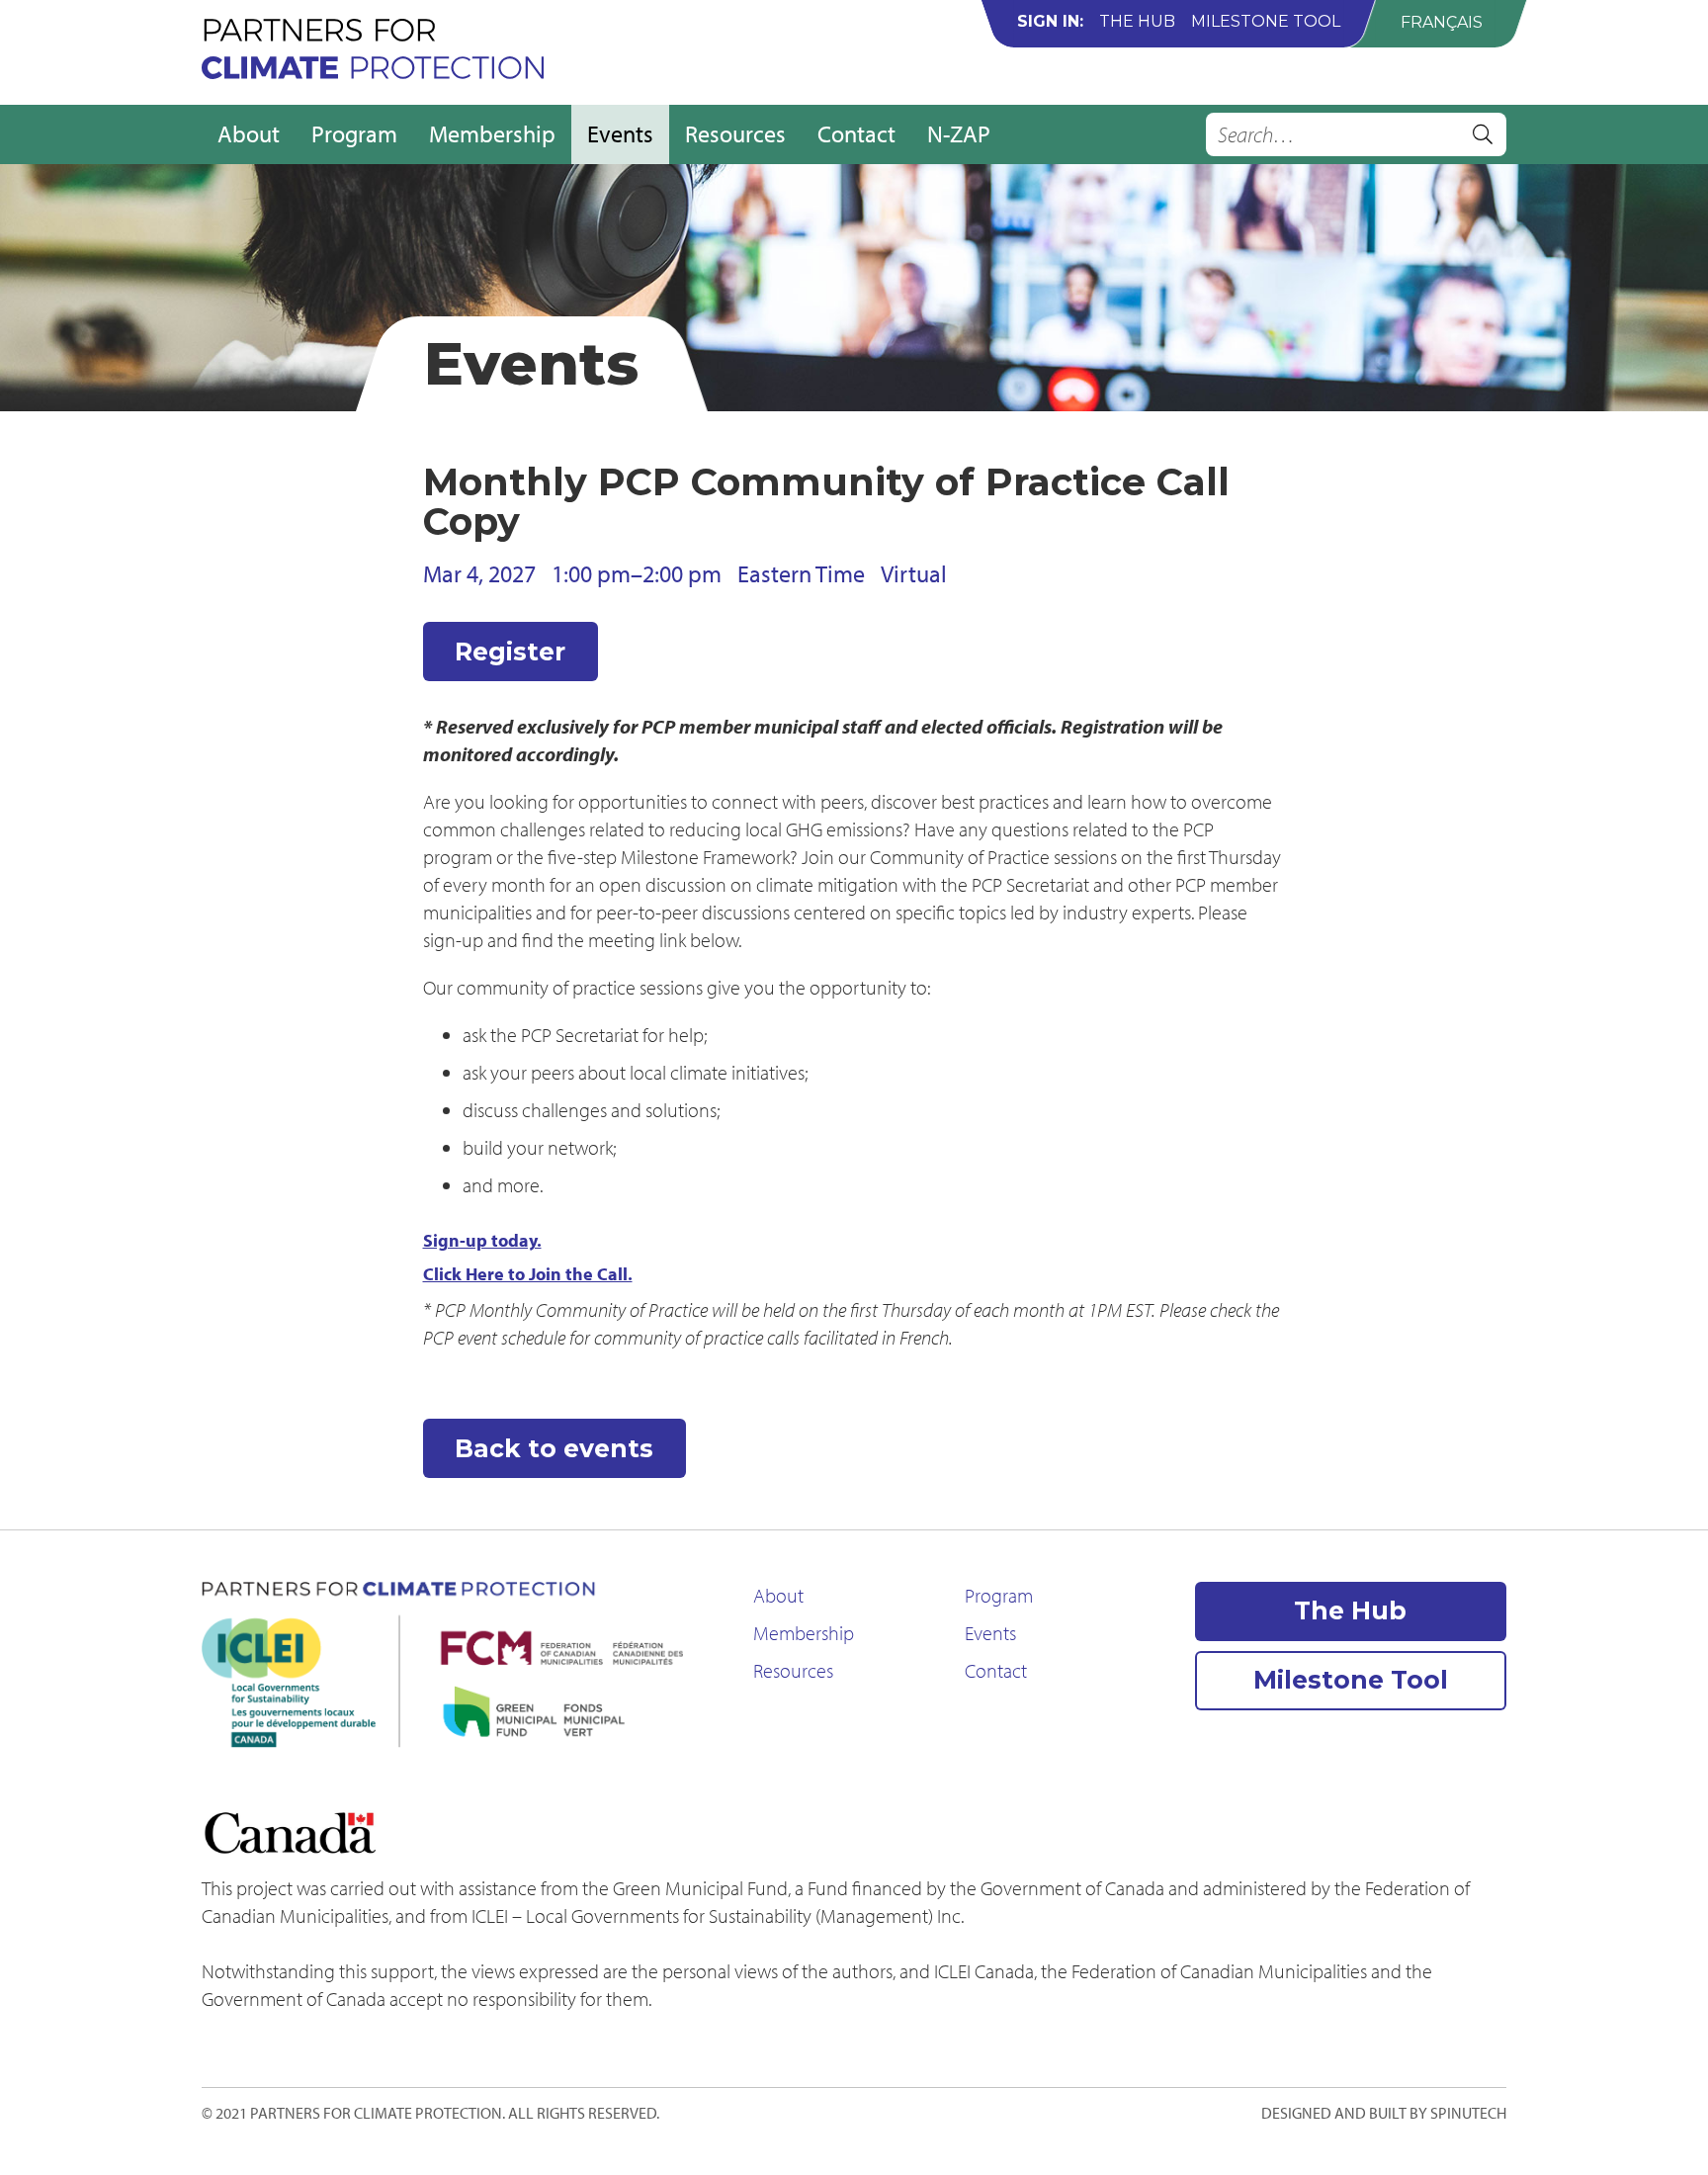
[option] (1442, 22)
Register (510, 652)
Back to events (554, 1448)
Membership (492, 133)
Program (354, 133)
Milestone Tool (1266, 21)
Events (620, 133)
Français (1442, 22)
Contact (856, 133)
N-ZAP (959, 133)
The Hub (1137, 21)
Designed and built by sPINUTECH (1384, 2113)
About (249, 133)
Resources (735, 133)
